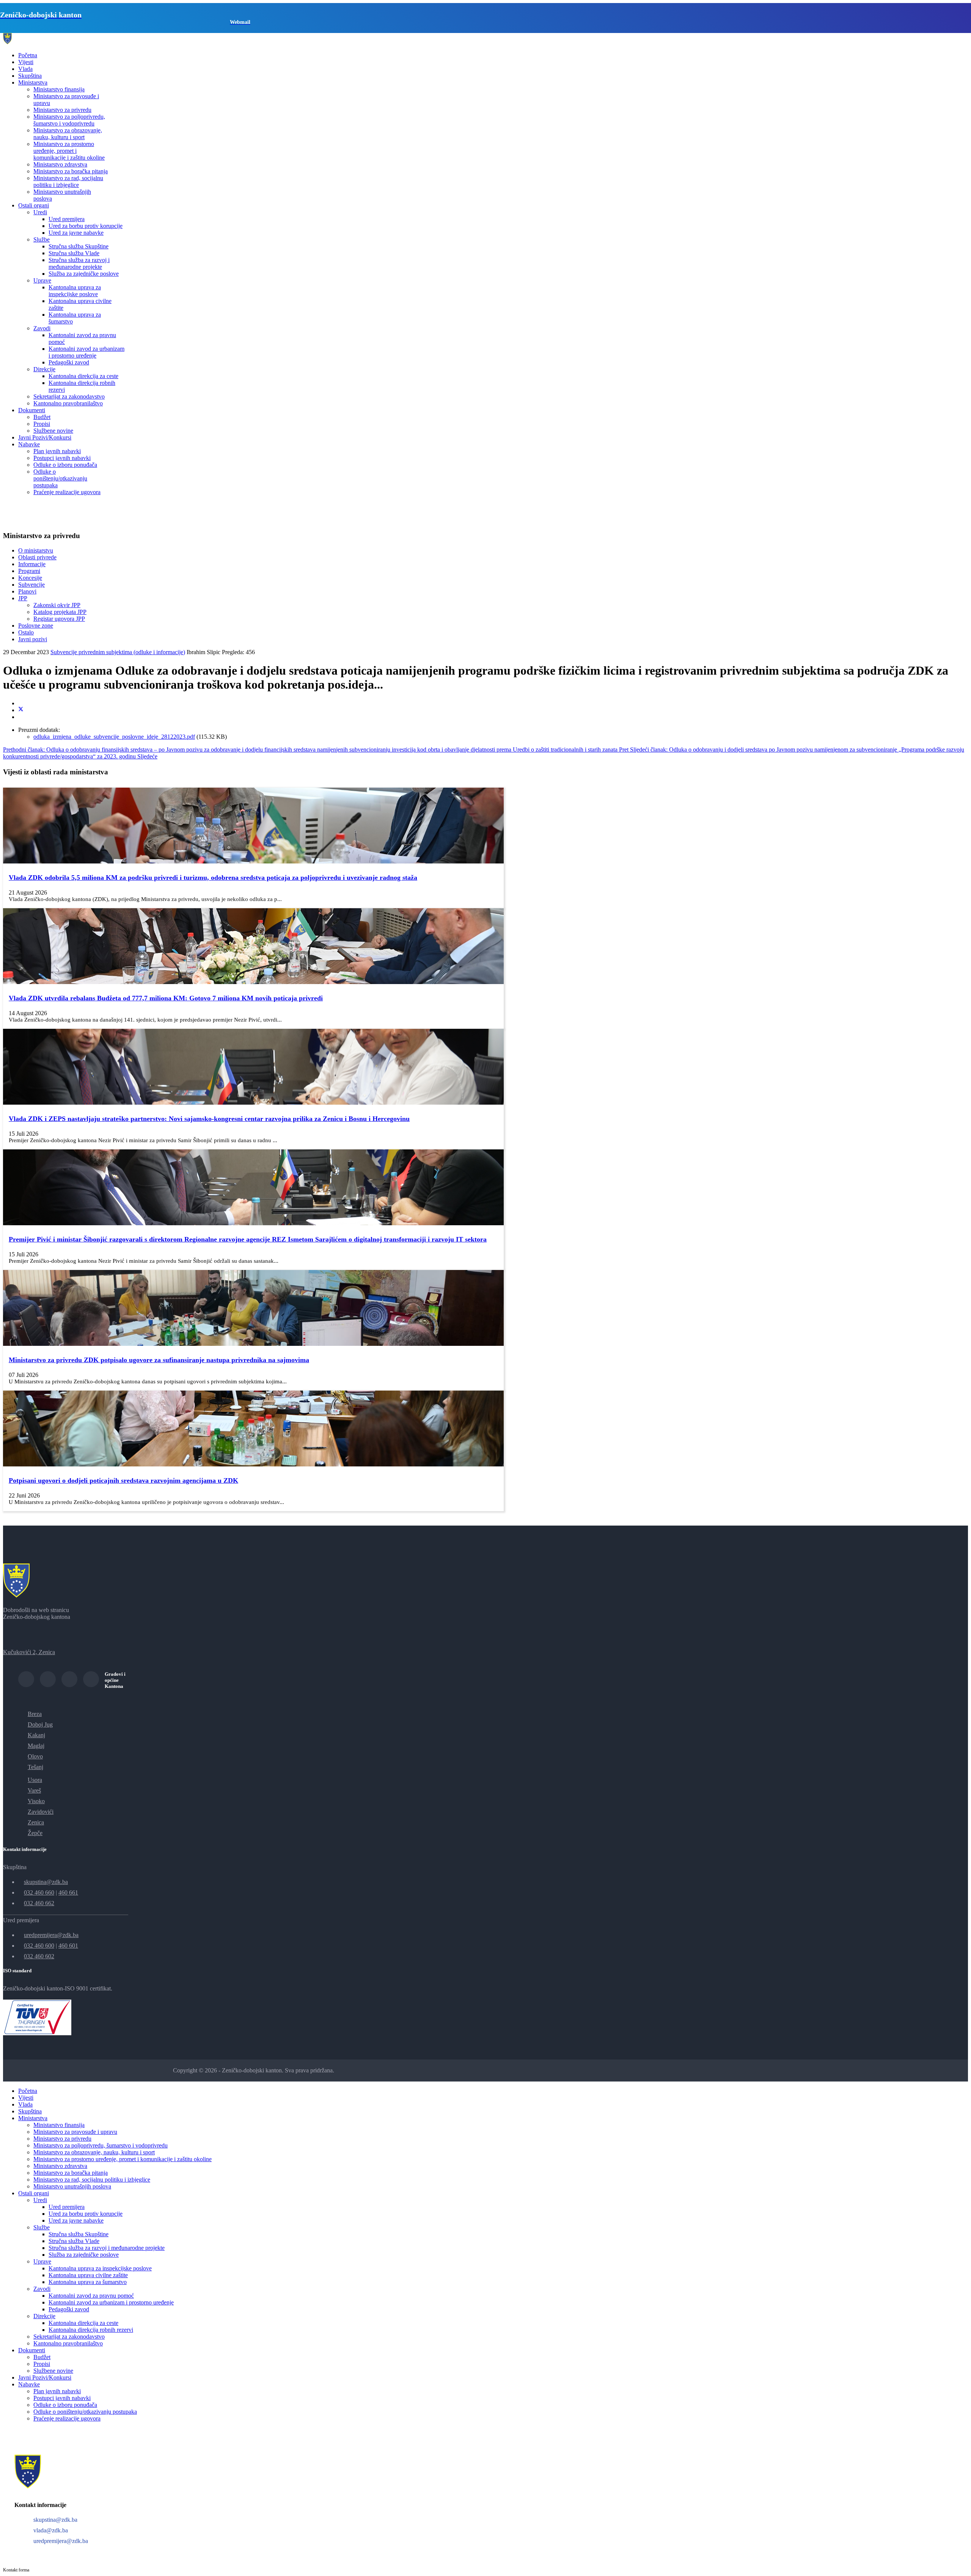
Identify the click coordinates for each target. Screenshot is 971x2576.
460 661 (68, 1892)
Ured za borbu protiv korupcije (86, 226)
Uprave (42, 280)
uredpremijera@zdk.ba (51, 1935)
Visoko (36, 1801)
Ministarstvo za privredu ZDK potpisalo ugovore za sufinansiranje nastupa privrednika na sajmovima (159, 1360)
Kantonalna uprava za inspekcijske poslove (75, 291)
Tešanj (35, 1767)
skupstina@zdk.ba (46, 1882)
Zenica (36, 1822)
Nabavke (29, 444)
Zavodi (42, 328)
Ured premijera (67, 219)
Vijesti (26, 62)
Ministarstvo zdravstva (60, 164)
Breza (35, 1714)
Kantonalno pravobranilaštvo (68, 403)
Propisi (42, 424)
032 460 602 (39, 1956)
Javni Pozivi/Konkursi (45, 437)
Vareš (34, 1790)
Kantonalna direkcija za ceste (83, 376)
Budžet (42, 417)
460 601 (68, 1946)
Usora (35, 1780)
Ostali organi (34, 205)
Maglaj (36, 1746)
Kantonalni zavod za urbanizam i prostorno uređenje (86, 352)
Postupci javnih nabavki (62, 458)
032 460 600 (39, 1946)
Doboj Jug (40, 1724)
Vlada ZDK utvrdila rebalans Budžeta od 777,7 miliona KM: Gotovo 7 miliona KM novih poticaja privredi (166, 998)
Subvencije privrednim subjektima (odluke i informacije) (118, 652)
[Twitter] (21, 710)
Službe (42, 239)
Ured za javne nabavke (76, 233)
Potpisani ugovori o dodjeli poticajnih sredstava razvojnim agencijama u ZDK (123, 1480)
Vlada (25, 69)
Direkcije (44, 369)
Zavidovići (41, 1812)
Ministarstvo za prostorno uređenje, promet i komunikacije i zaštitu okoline (69, 151)
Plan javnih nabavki (57, 451)
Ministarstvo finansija (59, 89)
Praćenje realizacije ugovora (67, 492)
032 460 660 (39, 1892)
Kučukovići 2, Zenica (29, 1652)
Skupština (30, 76)
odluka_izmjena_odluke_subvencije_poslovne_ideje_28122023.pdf (114, 737)
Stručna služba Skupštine (79, 246)
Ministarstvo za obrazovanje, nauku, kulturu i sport (68, 134)
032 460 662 (39, 1903)
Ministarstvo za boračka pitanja (71, 171)
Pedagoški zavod (69, 362)
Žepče (35, 1833)
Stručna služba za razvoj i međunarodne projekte (79, 263)
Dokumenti (32, 410)
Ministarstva (33, 82)
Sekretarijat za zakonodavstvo (69, 396)
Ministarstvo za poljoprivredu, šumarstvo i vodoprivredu (69, 120)
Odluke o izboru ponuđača (65, 465)
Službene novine (53, 431)
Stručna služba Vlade (74, 253)
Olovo (35, 1756)
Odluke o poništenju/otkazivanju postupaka (60, 478)
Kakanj (36, 1735)
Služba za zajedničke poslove (84, 274)
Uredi (40, 212)
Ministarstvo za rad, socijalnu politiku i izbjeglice (68, 181)
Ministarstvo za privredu (62, 110)
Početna (28, 55)
